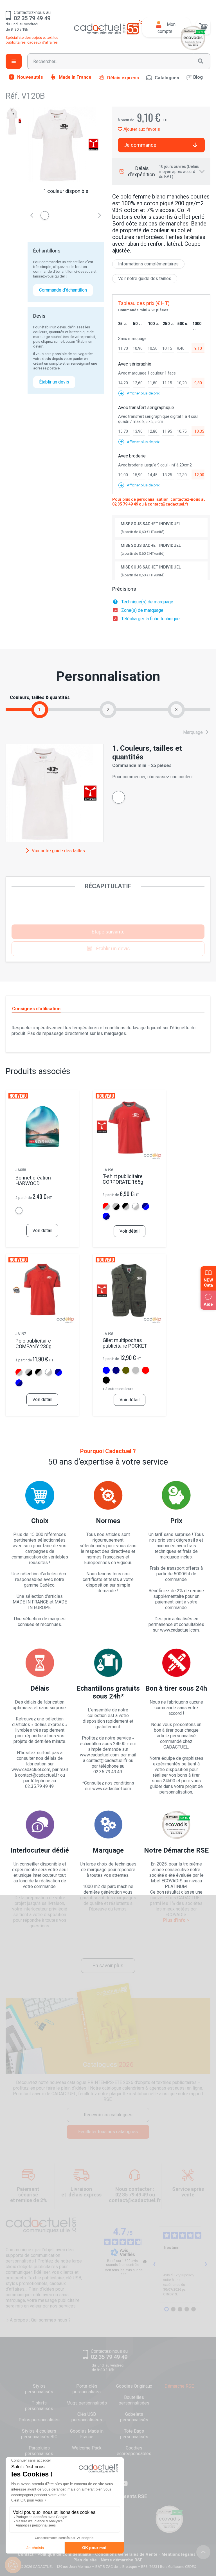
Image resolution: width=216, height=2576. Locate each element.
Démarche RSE (179, 2386)
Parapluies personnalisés (39, 2451)
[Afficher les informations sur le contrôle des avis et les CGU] (145, 2262)
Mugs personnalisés (87, 2403)
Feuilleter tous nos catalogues (108, 2132)
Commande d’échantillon (63, 290)
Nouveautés (30, 77)
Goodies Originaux (134, 2386)
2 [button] (108, 710)
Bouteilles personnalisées (134, 2400)
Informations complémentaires (148, 264)
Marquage (193, 732)
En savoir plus (108, 1965)
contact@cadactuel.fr (168, 504)
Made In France (75, 77)
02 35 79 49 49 (125, 504)
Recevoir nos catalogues (108, 2115)
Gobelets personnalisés (134, 2417)
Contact (26, 2554)
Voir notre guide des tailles (145, 278)
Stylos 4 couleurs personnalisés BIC (39, 2434)
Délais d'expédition (163, 172)
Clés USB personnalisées (87, 2417)
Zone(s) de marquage (142, 610)
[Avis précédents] (154, 2264)
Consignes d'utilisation (36, 1009)
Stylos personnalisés (39, 2389)
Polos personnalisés (39, 2420)
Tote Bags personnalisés (134, 2434)
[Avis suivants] (206, 2264)
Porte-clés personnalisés (87, 2389)
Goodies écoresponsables (134, 2451)
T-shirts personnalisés (39, 2406)
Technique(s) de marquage (147, 602)
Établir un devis (54, 382)
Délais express (123, 78)
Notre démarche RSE (122, 2560)
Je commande (140, 145)
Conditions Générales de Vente (126, 2554)
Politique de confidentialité (64, 2554)
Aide (208, 1304)
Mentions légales (178, 2554)
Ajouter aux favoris (141, 129)
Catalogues (167, 78)
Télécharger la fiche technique (150, 619)
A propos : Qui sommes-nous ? (40, 2320)
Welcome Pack (87, 2448)
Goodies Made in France (87, 2434)
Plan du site (85, 2560)
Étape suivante (108, 932)
